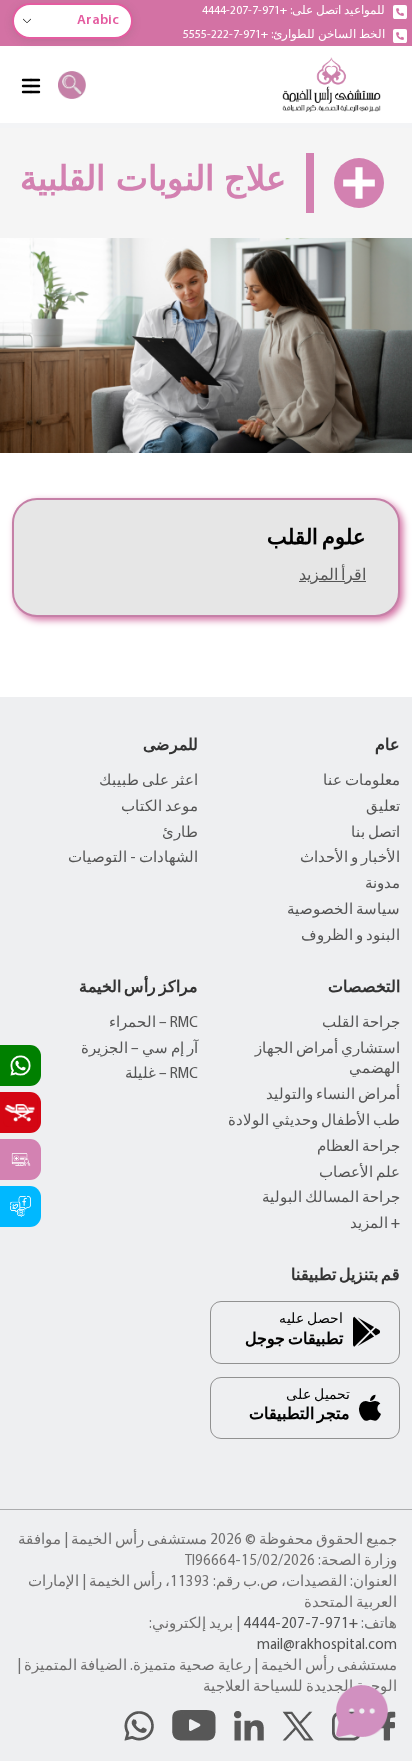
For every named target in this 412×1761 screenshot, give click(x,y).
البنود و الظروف (350, 936)
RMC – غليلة (161, 1074)
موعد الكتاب (159, 807)
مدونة (382, 884)
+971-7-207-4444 (300, 1624)
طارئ (180, 833)
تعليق (383, 807)
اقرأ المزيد (332, 576)
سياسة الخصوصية (343, 910)
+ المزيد (375, 1224)
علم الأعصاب (359, 1173)
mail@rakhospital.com (327, 1645)
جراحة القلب (361, 1023)
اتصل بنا (375, 833)
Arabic (98, 20)
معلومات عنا (361, 781)
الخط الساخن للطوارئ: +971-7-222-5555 (284, 35)
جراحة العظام (358, 1147)
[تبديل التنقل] (30, 85)
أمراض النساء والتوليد (333, 1095)
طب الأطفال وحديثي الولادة (314, 1121)
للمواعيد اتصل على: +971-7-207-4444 (293, 11)
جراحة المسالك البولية (331, 1198)
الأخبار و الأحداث (350, 858)
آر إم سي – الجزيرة (139, 1049)
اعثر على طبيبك (148, 781)
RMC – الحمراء (153, 1023)
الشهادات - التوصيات (133, 858)
